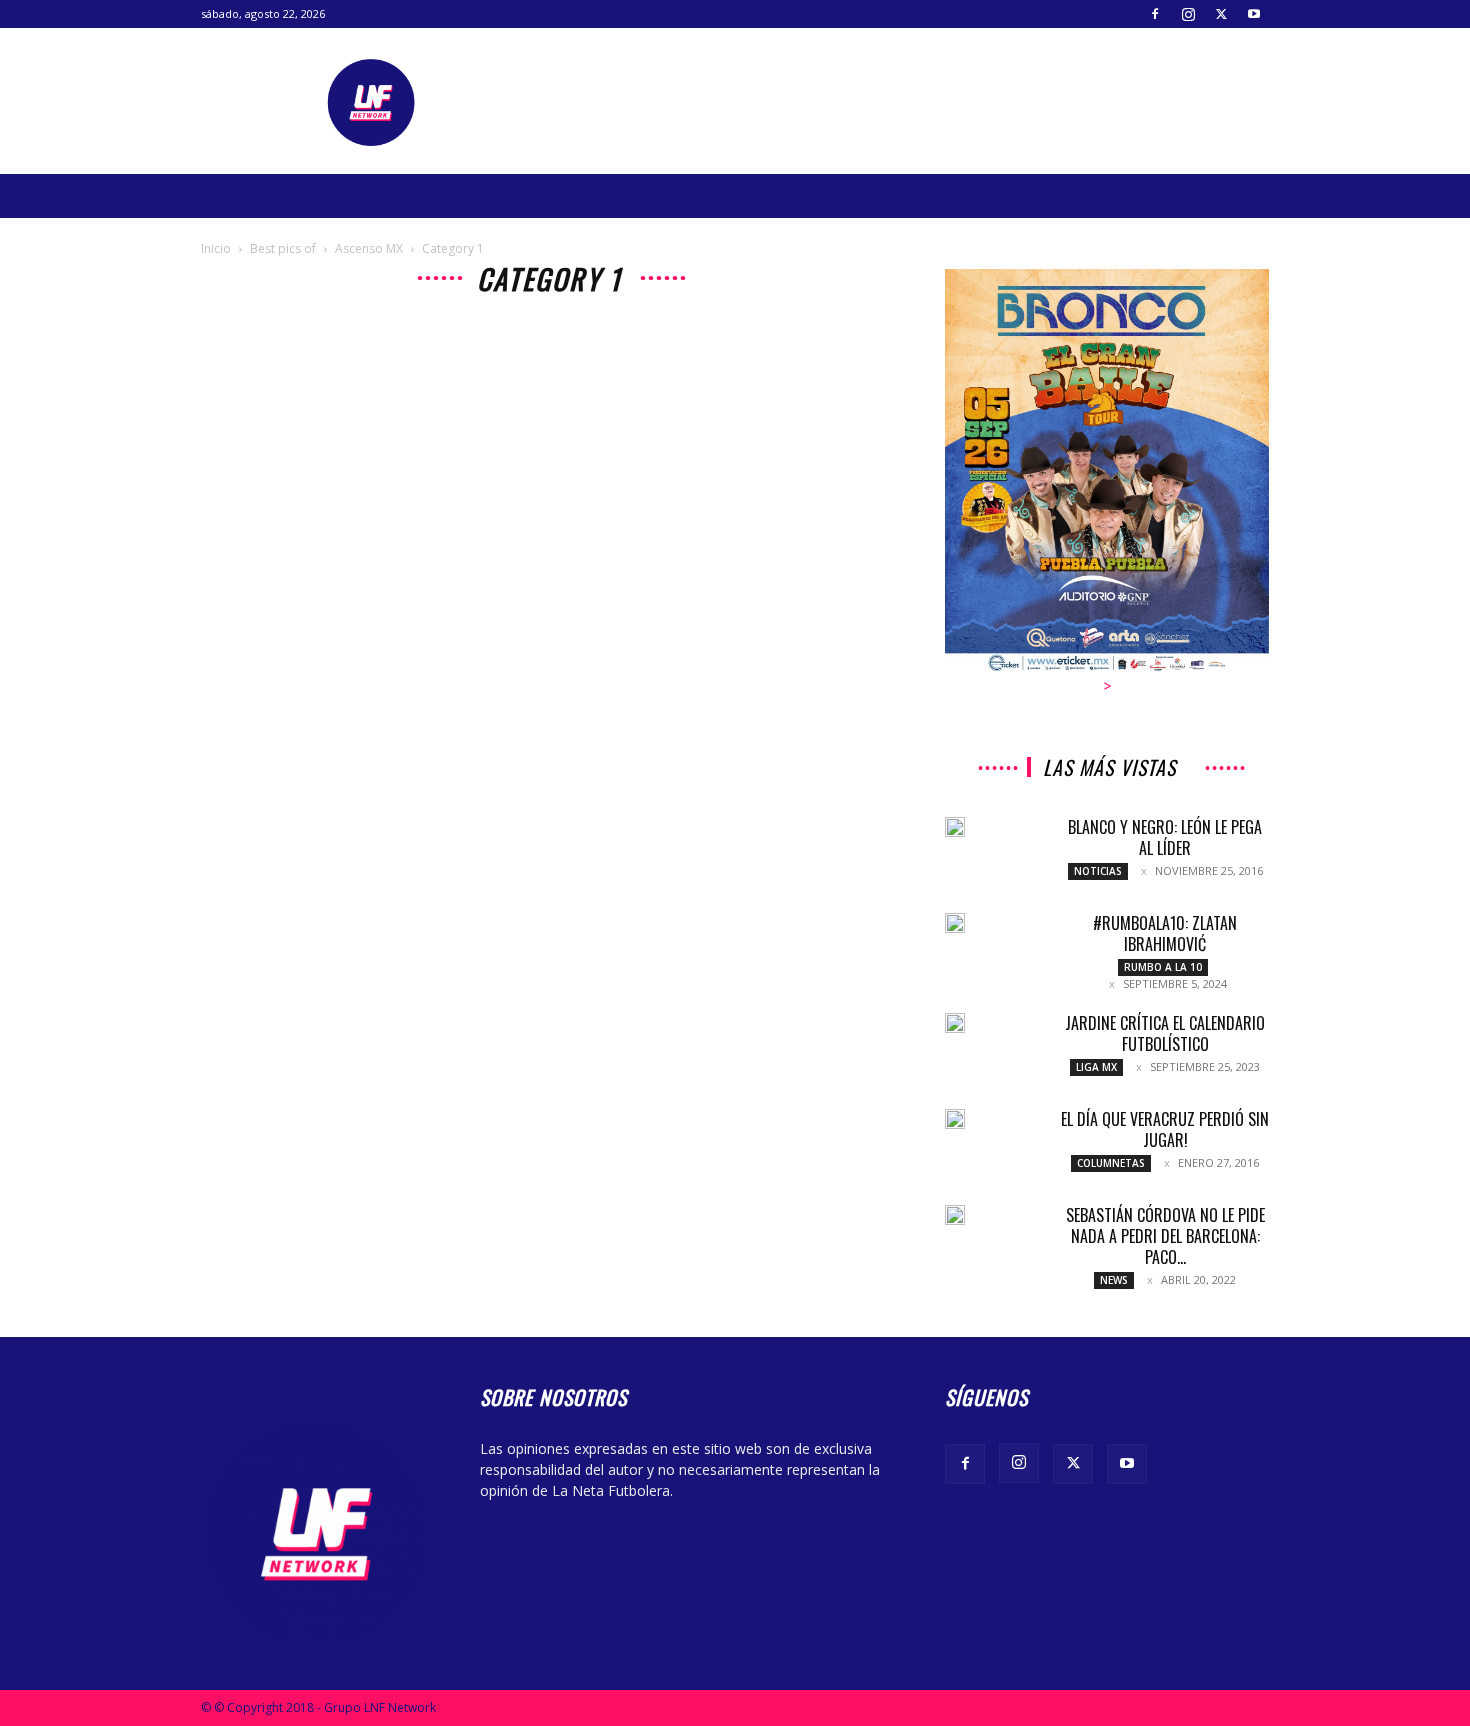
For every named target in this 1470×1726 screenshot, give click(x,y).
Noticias (1098, 871)
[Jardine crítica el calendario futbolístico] (955, 1023)
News (1114, 1280)
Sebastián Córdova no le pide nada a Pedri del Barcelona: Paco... (1165, 1236)
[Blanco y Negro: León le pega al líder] (955, 827)
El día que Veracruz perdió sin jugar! (1165, 1129)
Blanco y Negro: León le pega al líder (1165, 837)
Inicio (216, 248)
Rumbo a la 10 (1163, 967)
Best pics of (283, 248)
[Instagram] (1188, 14)
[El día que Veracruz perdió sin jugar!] (955, 1119)
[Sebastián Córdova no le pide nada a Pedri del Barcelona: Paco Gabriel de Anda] (955, 1215)
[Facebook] (1155, 14)
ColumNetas (1111, 1163)
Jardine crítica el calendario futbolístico (1165, 1033)
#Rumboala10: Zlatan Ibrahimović (1165, 933)
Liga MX (1096, 1067)
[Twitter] (1221, 14)
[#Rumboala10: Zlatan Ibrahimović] (955, 923)
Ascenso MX (369, 248)
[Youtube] (1254, 14)
